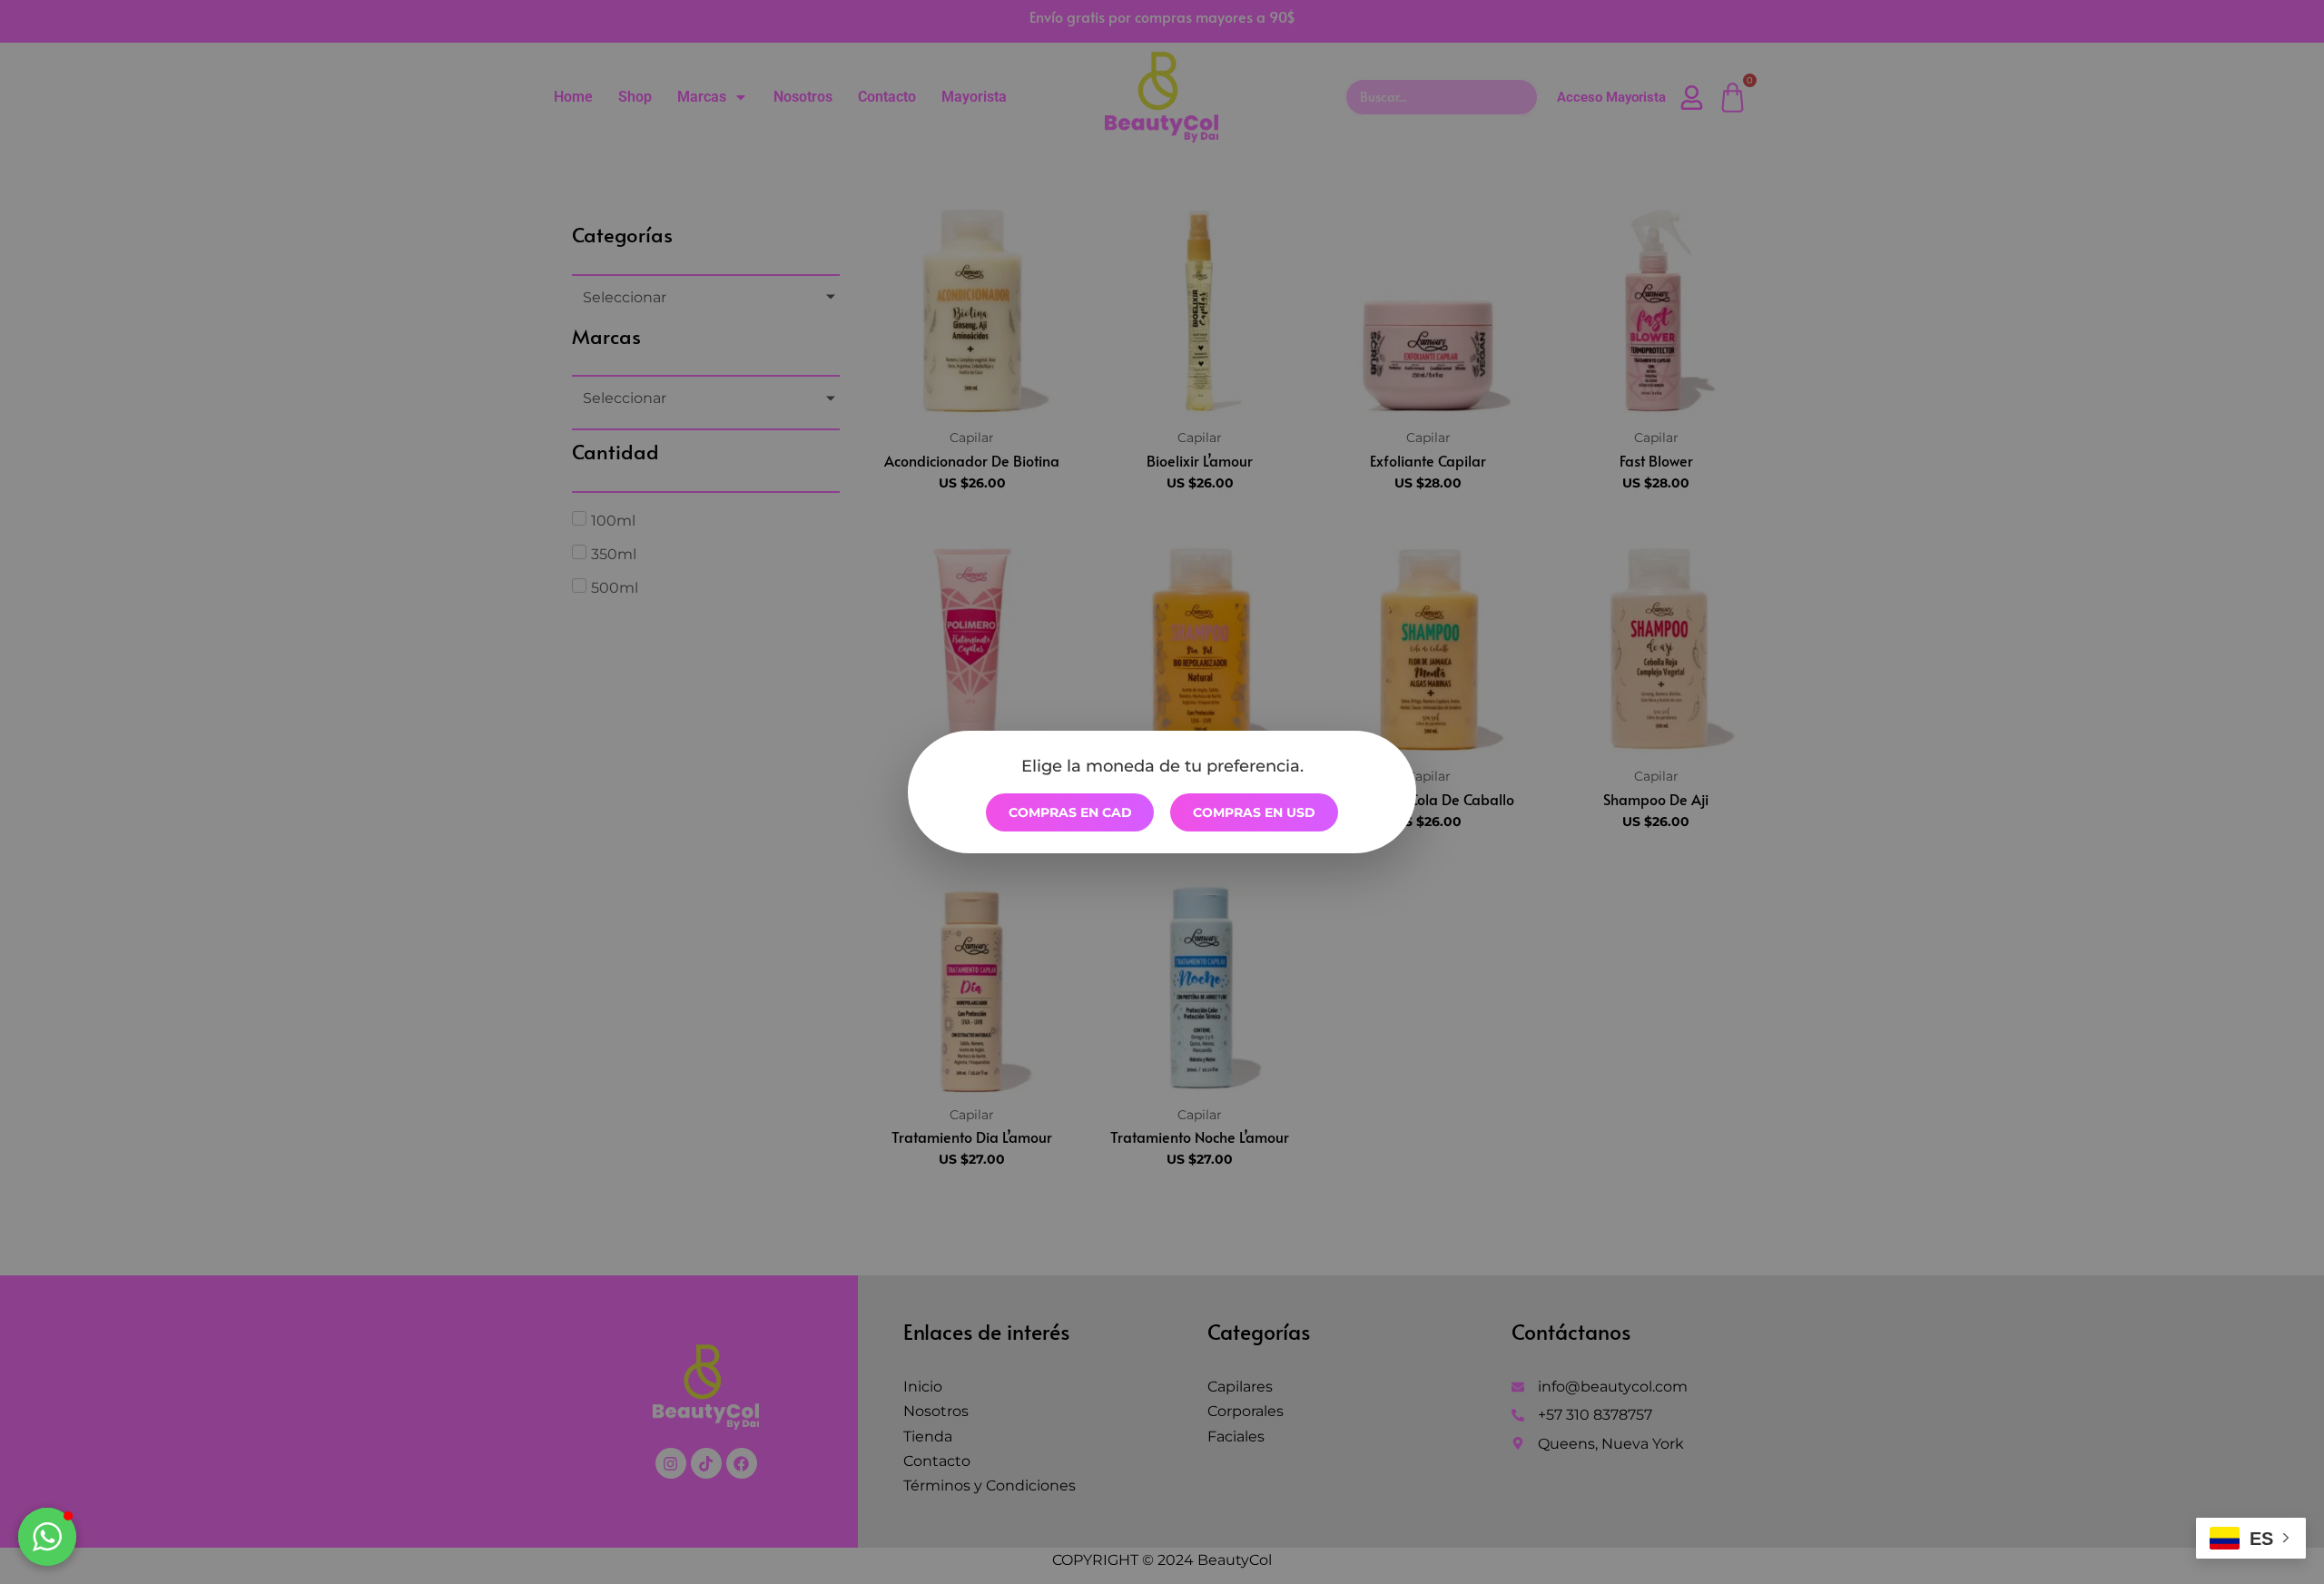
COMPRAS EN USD (1254, 812)
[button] (47, 1537)
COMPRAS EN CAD (1070, 812)
